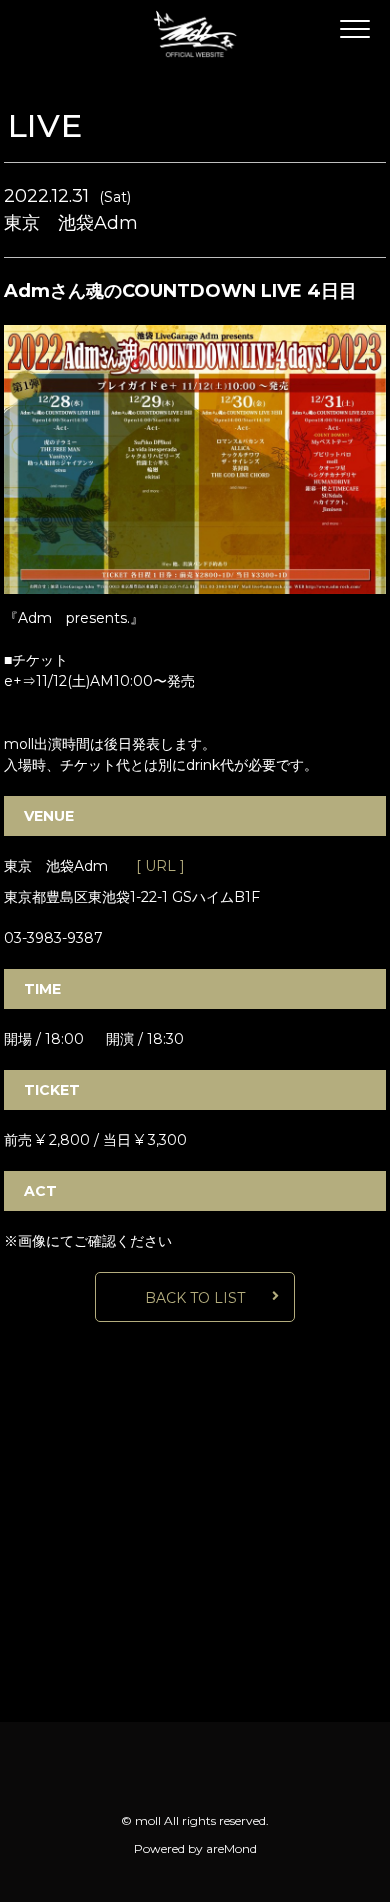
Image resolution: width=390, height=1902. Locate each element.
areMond (231, 1848)
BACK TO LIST (195, 1298)
